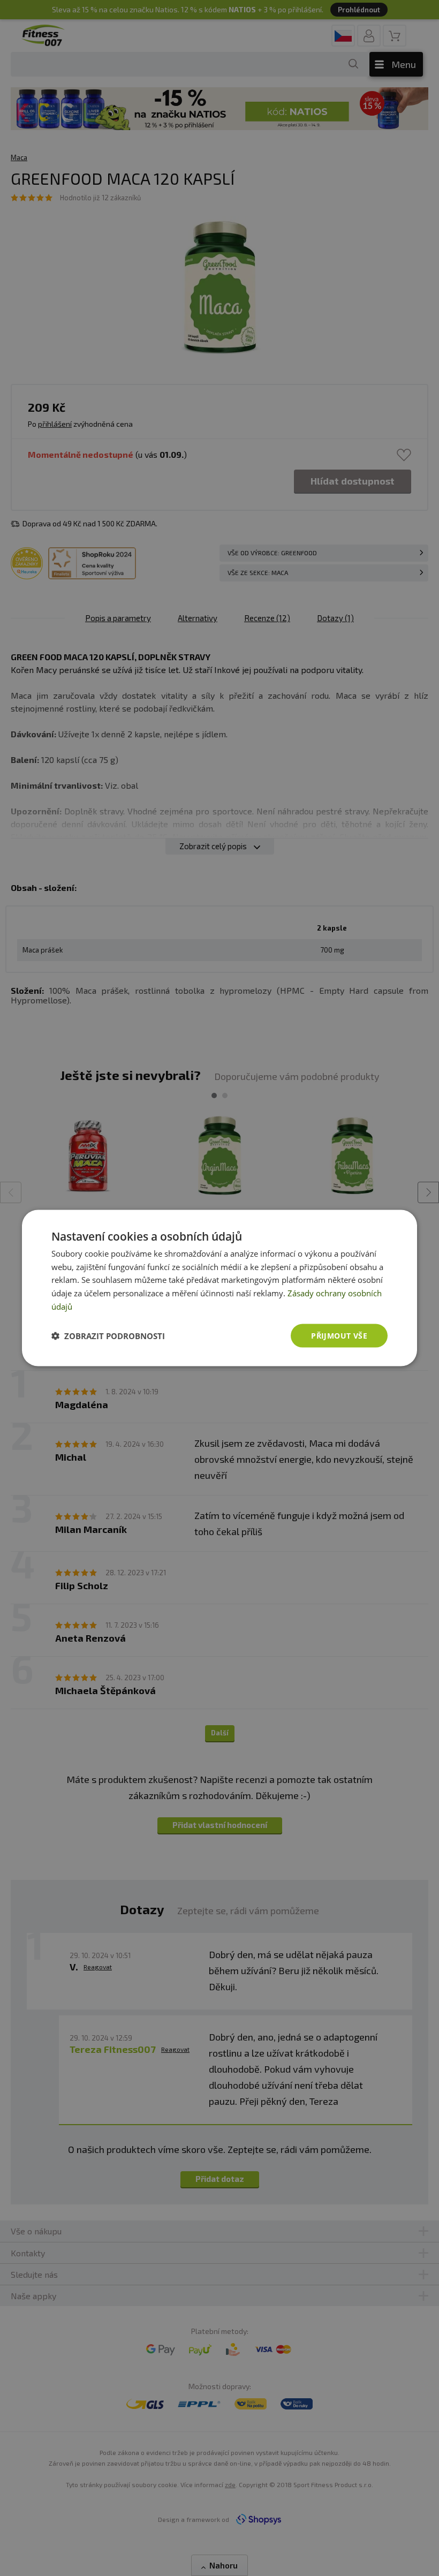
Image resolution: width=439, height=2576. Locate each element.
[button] (108, 1336)
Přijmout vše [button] (339, 1335)
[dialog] (219, 1288)
